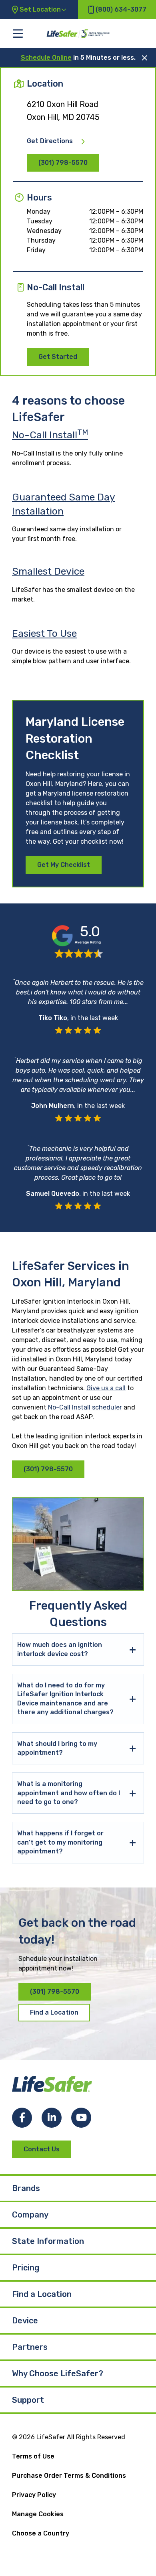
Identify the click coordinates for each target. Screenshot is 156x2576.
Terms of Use (33, 2456)
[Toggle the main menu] (18, 33)
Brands (26, 2188)
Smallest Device (48, 571)
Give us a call (106, 1388)
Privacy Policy (34, 2495)
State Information (48, 2241)
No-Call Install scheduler (85, 1407)
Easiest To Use (44, 633)
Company (30, 2215)
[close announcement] (145, 58)
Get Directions (50, 141)
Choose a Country (41, 2533)
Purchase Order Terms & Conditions (69, 2476)
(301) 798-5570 (63, 163)
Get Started (58, 357)
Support (28, 2400)
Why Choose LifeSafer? (58, 2373)
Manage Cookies (38, 2514)
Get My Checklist (64, 865)
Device (25, 2321)
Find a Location (54, 2012)
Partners (30, 2347)
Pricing (26, 2268)
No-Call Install (50, 435)
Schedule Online (46, 58)
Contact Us (42, 2149)
